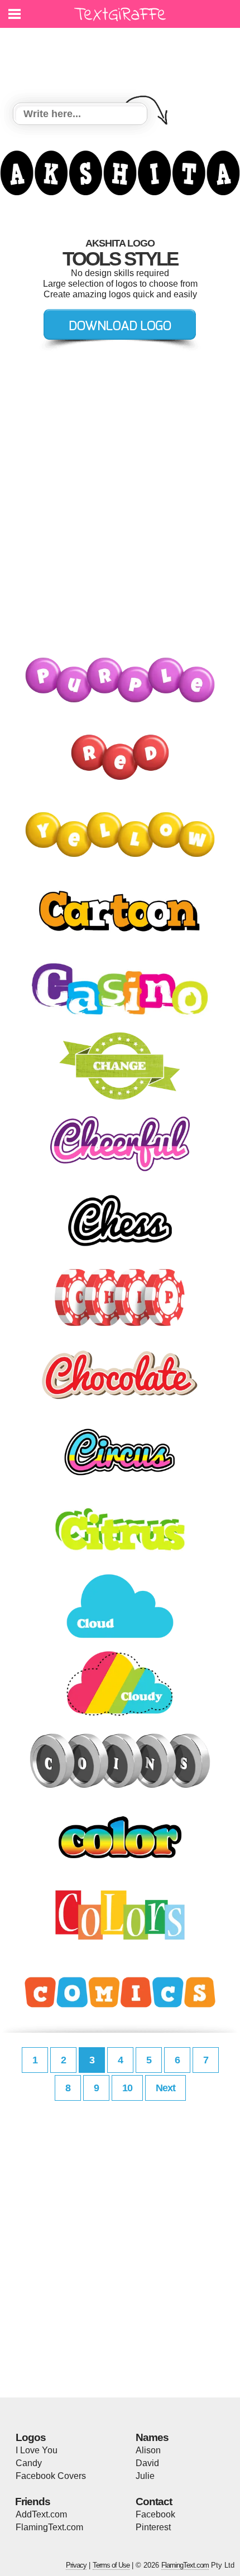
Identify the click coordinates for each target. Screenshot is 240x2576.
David (147, 2463)
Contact (154, 2502)
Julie (145, 2476)
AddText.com (41, 2514)
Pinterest (153, 2527)
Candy (29, 2463)
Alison (148, 2450)
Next (165, 2088)
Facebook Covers (51, 2476)
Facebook (155, 2514)
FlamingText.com (49, 2527)
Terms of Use (111, 2565)
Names (152, 2437)
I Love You (37, 2450)
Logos (31, 2437)
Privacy (76, 2565)
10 (127, 2088)
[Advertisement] (123, 59)
